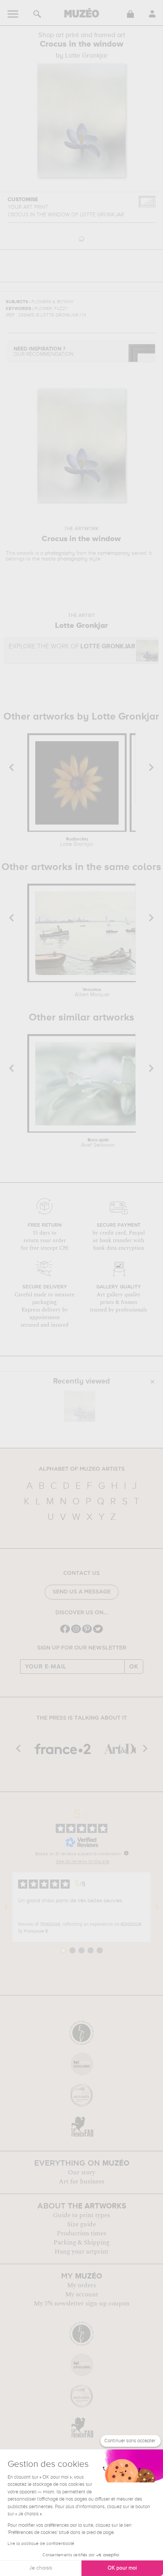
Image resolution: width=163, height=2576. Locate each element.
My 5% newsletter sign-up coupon (82, 2304)
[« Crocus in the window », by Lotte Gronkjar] (80, 1406)
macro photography (64, 559)
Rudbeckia (77, 842)
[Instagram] (76, 1632)
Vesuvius (92, 992)
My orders (81, 2285)
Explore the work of (72, 647)
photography (60, 553)
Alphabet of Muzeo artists (82, 1469)
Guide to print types (81, 2215)
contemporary (114, 553)
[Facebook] (65, 1632)
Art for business (81, 2182)
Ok (134, 1667)
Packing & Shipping (81, 2243)
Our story (81, 2172)
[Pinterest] (87, 1632)
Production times (81, 2233)
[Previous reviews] (6, 1907)
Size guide (81, 2224)
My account (82, 2294)
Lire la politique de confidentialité (41, 2544)
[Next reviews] (157, 1907)
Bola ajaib (98, 1143)
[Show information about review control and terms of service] (126, 1853)
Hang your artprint (81, 2252)
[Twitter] (98, 1632)
